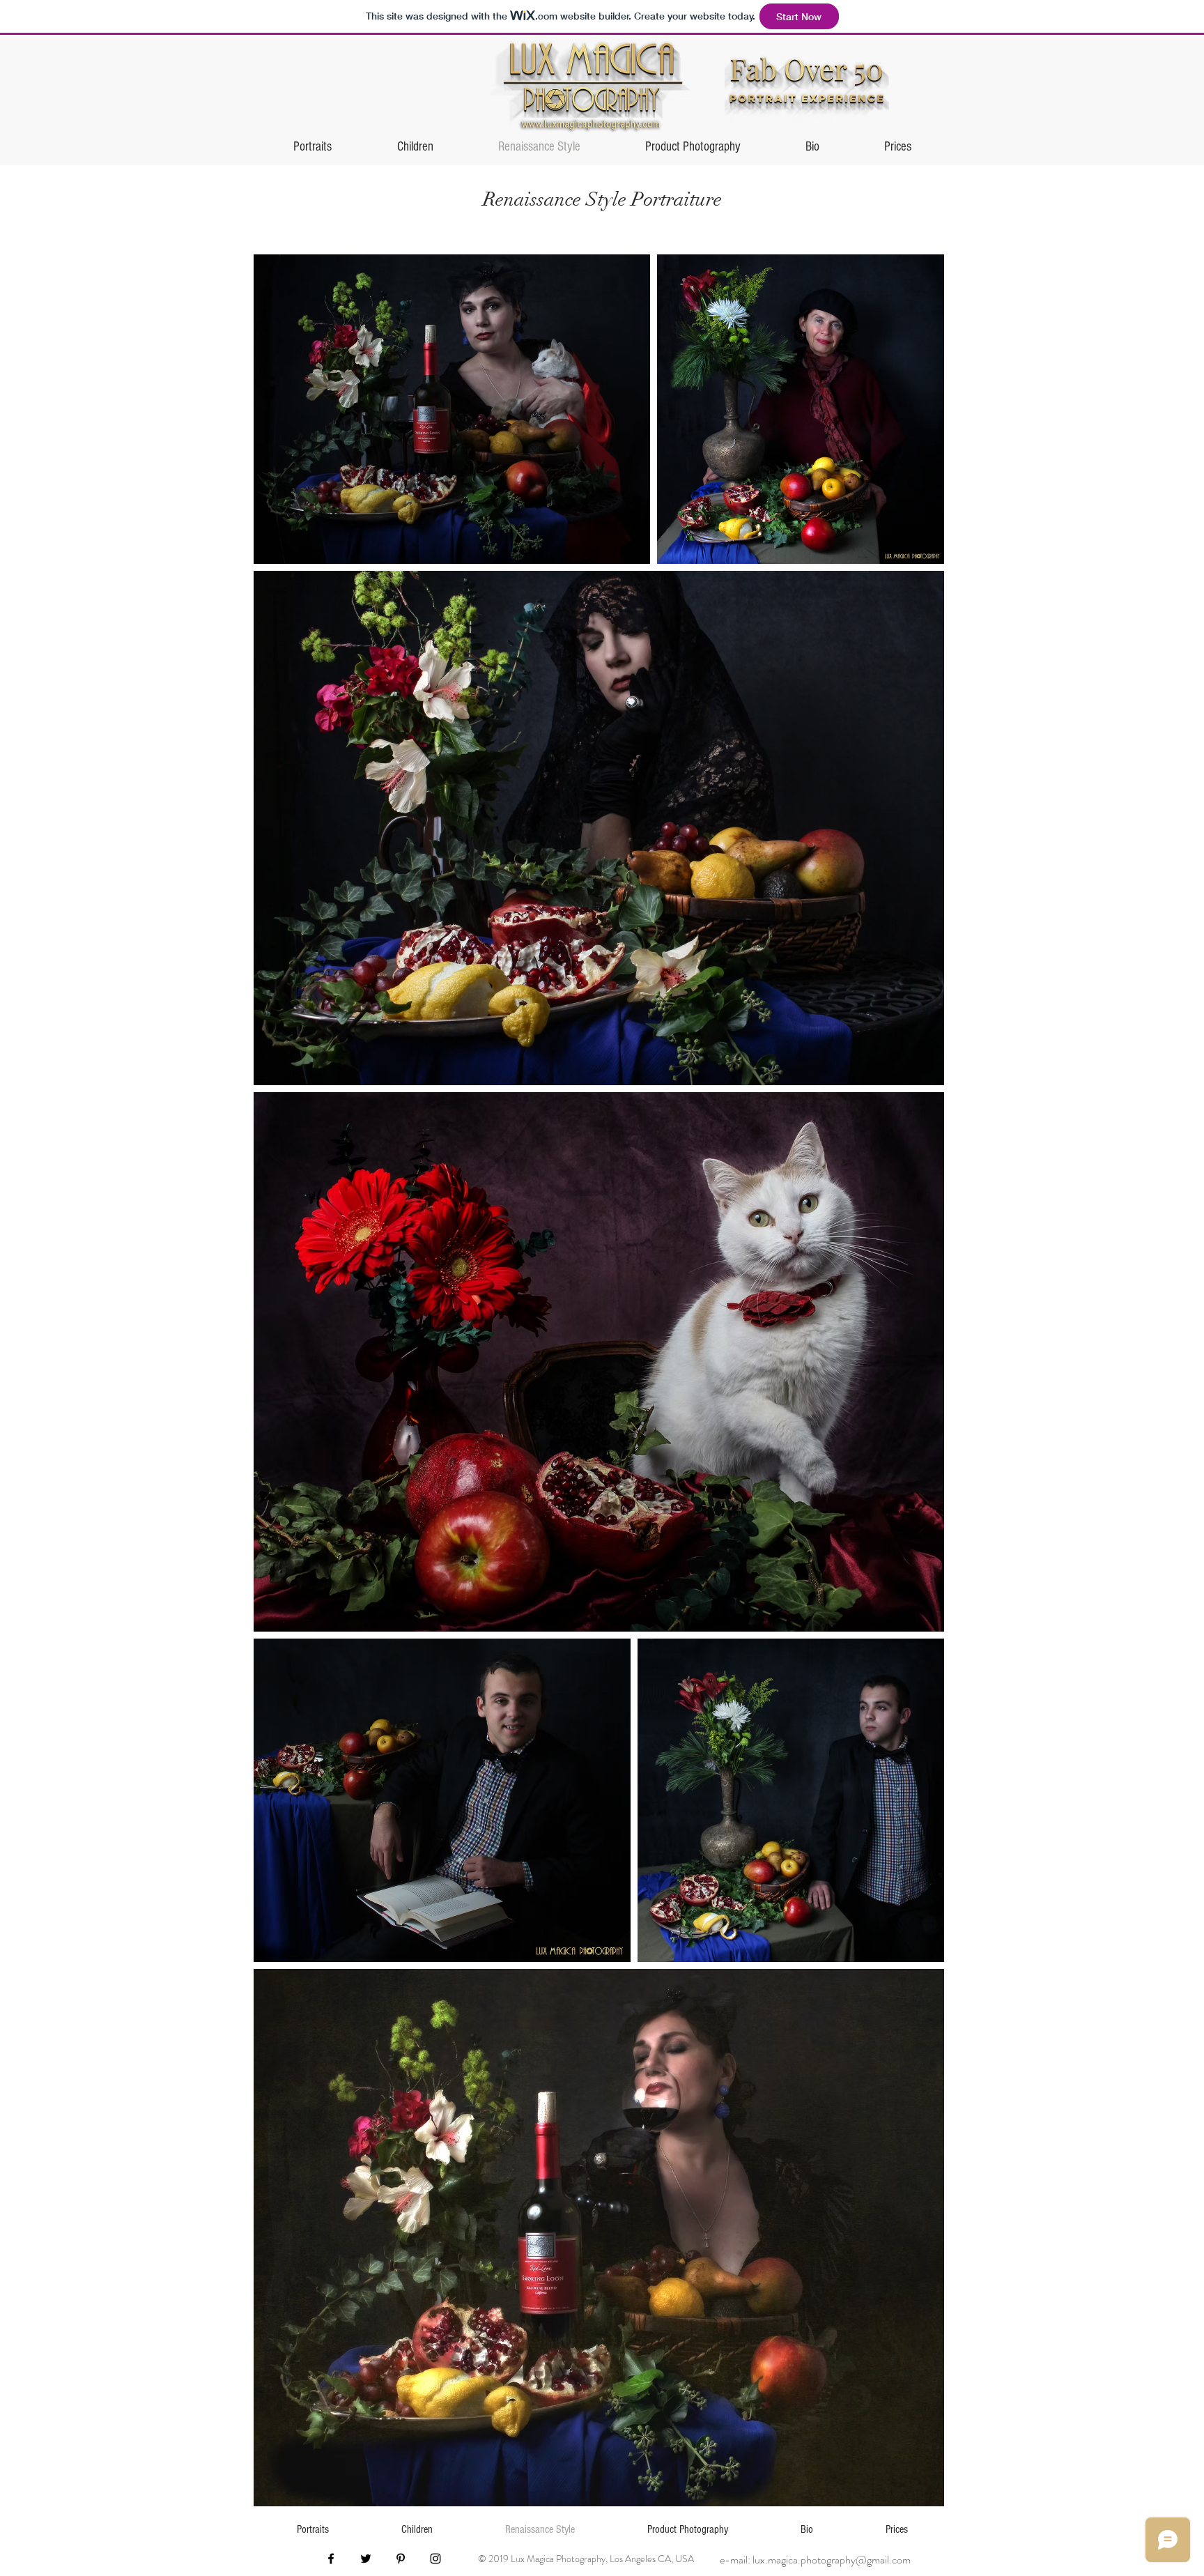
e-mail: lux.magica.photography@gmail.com (815, 2560)
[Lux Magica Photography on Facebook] (331, 2559)
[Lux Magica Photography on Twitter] (366, 2559)
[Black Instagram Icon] (435, 2559)
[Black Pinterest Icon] (401, 2559)
